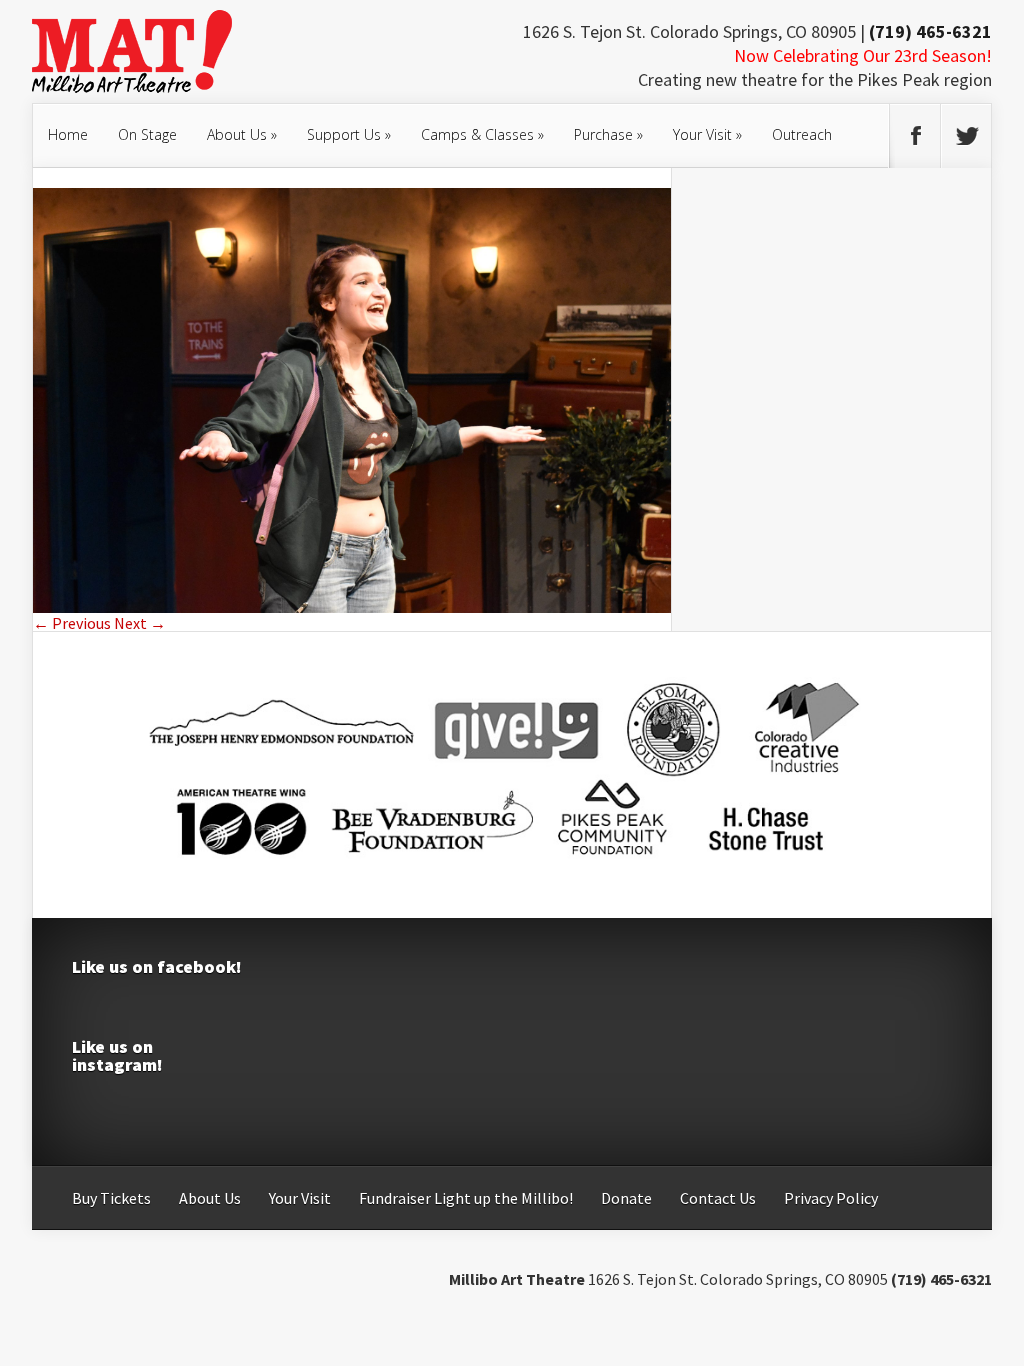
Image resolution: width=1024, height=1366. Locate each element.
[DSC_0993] (352, 607)
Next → (140, 623)
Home (68, 134)
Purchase (608, 134)
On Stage (147, 134)
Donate (626, 1198)
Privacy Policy (831, 1198)
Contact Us (718, 1198)
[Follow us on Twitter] (966, 136)
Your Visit (707, 134)
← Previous (72, 623)
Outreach (802, 134)
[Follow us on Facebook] (915, 136)
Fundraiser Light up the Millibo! (466, 1198)
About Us (242, 134)
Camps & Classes (482, 134)
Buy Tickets (111, 1198)
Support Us (349, 134)
